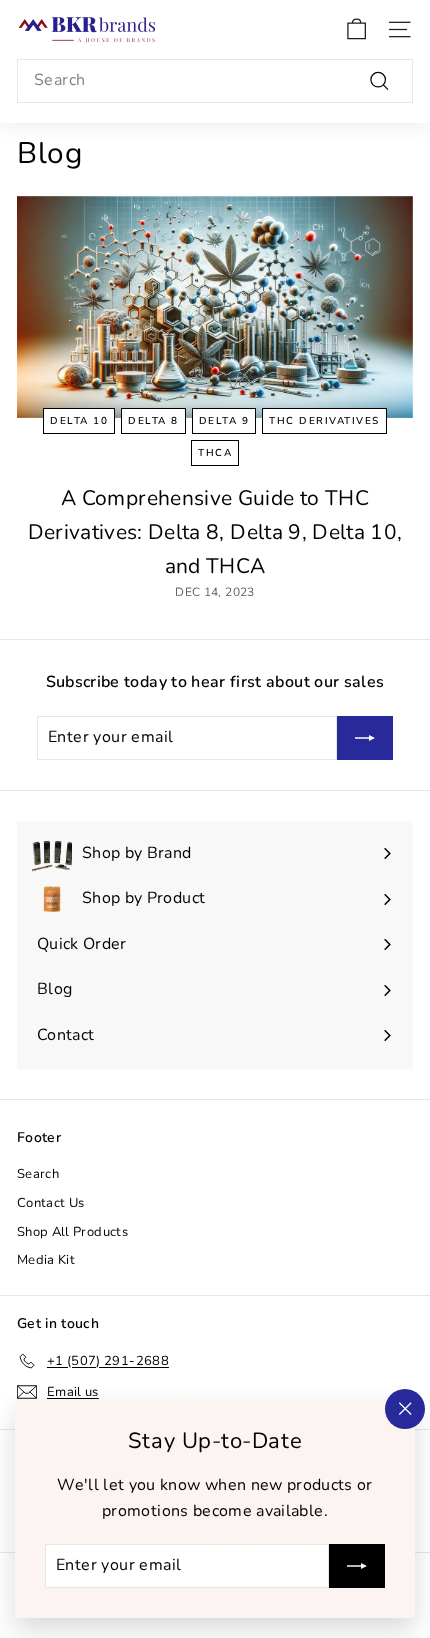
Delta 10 (79, 421)
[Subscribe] (357, 1566)
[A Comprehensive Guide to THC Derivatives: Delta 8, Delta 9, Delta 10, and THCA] (215, 307)
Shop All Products (72, 1232)
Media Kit (46, 1260)
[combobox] (215, 81)
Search (38, 1174)
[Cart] (356, 29)
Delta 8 (153, 421)
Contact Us (51, 1203)
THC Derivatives (324, 421)
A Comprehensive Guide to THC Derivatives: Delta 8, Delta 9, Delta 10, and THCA (215, 531)
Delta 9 (224, 421)
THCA (215, 453)
